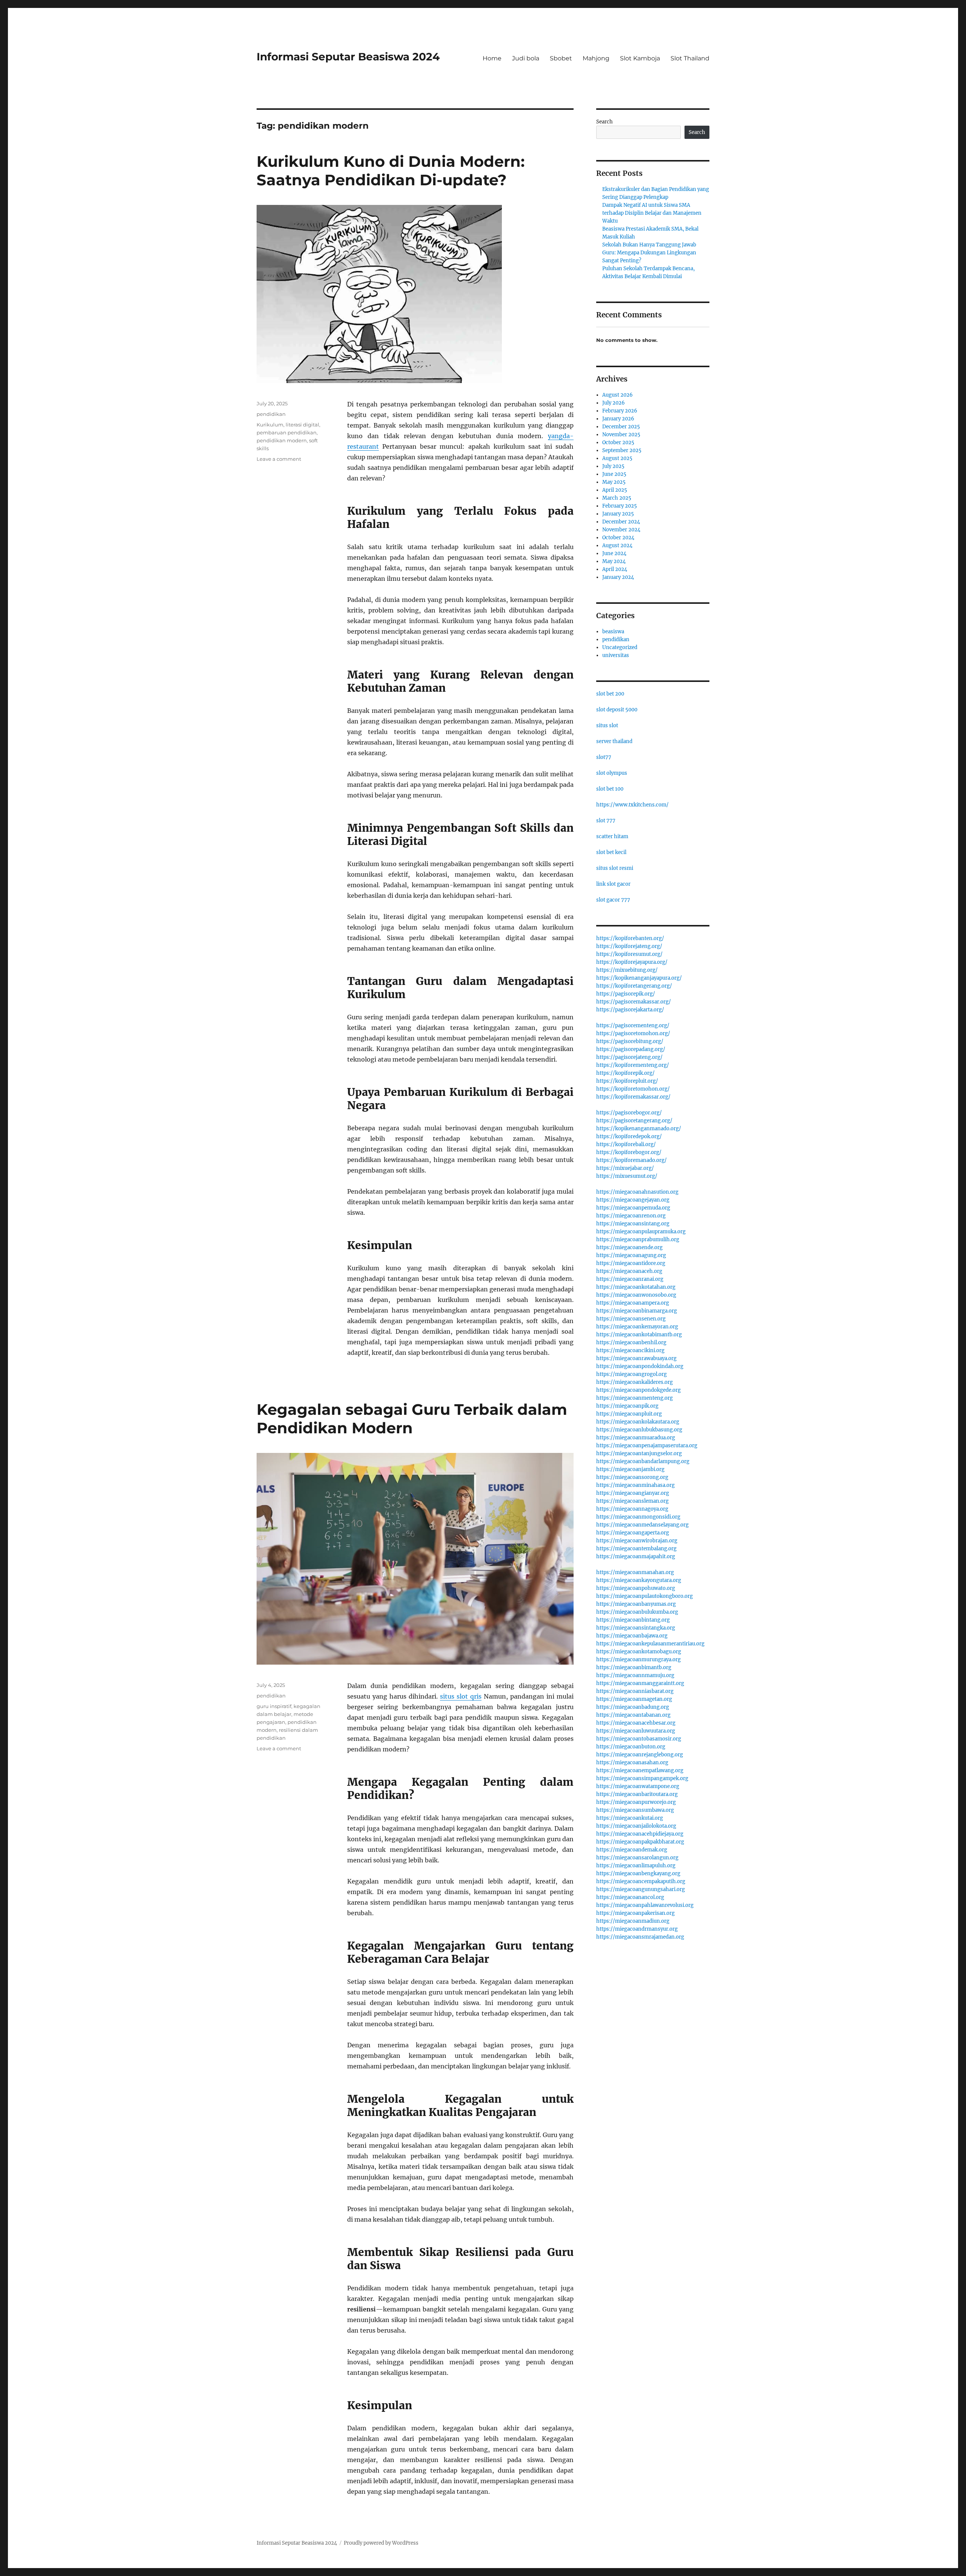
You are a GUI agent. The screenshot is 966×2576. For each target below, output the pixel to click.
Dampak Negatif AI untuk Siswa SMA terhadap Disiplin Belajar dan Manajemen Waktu (652, 213)
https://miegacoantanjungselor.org (639, 1453)
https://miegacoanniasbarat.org (635, 1691)
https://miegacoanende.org (629, 1247)
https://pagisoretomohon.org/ (633, 1033)
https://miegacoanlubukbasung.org (639, 1430)
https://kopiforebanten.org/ (630, 938)
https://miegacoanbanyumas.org (636, 1604)
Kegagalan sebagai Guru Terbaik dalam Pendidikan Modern (412, 1419)
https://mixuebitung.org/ (627, 970)
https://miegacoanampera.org (633, 1303)
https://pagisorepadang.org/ (631, 1049)
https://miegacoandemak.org (632, 1850)
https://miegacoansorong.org (632, 1477)
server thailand (614, 741)
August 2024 (617, 546)
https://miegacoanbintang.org (633, 1620)
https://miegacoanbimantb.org (634, 1667)
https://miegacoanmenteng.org (635, 1398)
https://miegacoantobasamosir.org (639, 1739)
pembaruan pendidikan (287, 432)
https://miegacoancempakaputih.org (641, 1881)
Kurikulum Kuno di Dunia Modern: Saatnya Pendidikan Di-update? (391, 171)
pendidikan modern (282, 440)
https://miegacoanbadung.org (633, 1707)
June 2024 (614, 553)
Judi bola (526, 58)
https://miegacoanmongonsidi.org (638, 1517)
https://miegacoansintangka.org (636, 1628)
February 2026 (620, 411)
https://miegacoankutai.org (630, 1818)
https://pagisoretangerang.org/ (634, 1121)
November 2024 (621, 530)
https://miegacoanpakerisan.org (635, 1913)
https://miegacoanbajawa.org (632, 1636)
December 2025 (621, 427)
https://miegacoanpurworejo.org (636, 1802)
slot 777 (606, 821)
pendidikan (271, 414)
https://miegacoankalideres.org (635, 1382)
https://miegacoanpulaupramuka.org (641, 1232)
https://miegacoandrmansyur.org (637, 1929)
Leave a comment (279, 459)
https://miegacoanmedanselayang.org (642, 1525)
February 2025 (620, 506)
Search (605, 122)
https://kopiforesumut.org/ (629, 954)
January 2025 (618, 514)
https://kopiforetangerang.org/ (634, 986)
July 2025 (613, 466)
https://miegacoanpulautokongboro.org (645, 1596)
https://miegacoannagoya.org (632, 1509)
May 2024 (614, 561)
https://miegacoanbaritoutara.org (637, 1794)
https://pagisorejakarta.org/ (630, 1010)
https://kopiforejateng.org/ (629, 946)
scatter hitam (612, 836)
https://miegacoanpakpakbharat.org (640, 1842)
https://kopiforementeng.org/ (633, 1065)
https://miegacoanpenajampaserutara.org (647, 1446)
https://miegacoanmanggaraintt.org (640, 1683)
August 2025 (617, 458)
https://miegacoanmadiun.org (633, 1921)
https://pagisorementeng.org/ (633, 1026)
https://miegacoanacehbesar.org (636, 1723)
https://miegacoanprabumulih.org (638, 1240)
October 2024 (618, 538)
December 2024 (621, 522)
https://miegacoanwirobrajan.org (637, 1541)
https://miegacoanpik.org (627, 1406)
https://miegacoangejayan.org (633, 1200)
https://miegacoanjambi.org (630, 1469)
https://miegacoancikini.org (630, 1350)
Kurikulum (270, 425)
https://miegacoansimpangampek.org (642, 1778)
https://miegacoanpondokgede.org (638, 1390)
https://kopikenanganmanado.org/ (639, 1129)
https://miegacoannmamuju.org (635, 1675)
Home (492, 58)
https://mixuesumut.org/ (627, 1176)
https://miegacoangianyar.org (633, 1493)
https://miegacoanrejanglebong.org (640, 1755)
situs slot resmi (615, 868)
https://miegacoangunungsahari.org (641, 1889)
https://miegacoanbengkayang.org (638, 1874)
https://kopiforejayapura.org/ (632, 962)
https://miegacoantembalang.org (636, 1549)
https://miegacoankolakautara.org (638, 1422)
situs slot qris (461, 1696)
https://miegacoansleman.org (632, 1501)
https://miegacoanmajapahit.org (636, 1557)
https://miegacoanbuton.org (631, 1747)
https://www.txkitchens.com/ (632, 805)
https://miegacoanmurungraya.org (638, 1660)
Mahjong (596, 58)
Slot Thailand (690, 58)
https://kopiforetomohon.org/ (633, 1089)
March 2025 (617, 498)
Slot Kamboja (640, 58)
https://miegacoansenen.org (631, 1319)
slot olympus (612, 773)
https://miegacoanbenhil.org (631, 1343)
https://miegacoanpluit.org (629, 1414)
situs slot (607, 726)
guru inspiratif (274, 1706)
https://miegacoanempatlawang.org (640, 1770)
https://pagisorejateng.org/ (629, 1057)
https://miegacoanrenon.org (631, 1216)
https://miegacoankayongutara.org (639, 1580)
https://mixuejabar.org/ (625, 1168)
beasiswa (613, 632)
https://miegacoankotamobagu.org (639, 1652)
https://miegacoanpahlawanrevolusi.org (645, 1905)
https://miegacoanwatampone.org (638, 1786)
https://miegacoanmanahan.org (635, 1572)
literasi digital (302, 425)
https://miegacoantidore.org (631, 1263)
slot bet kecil (611, 852)
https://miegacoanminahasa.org (635, 1485)
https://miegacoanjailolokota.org (636, 1826)
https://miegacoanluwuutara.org (636, 1731)
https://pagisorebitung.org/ (630, 1041)
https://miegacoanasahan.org (632, 1763)
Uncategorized (620, 647)
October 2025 (618, 442)
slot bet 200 (610, 694)
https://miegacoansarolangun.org (637, 1858)
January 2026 (618, 419)
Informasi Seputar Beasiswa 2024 (348, 57)
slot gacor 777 (613, 900)
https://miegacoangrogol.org (631, 1374)
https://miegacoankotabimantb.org (639, 1335)
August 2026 (618, 395)
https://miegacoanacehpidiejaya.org (640, 1834)
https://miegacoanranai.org (630, 1279)
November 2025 (621, 435)
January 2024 (618, 577)
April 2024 (615, 569)
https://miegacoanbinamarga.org (637, 1311)
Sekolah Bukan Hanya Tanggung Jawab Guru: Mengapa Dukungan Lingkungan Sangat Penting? (649, 253)
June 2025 (614, 474)
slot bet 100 (610, 789)
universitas (616, 655)
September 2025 (622, 450)
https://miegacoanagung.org (631, 1255)
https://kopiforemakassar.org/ (633, 1097)
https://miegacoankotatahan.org (636, 1287)
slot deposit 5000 (617, 710)
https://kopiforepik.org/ (625, 1073)
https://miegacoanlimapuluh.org (636, 1866)
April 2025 (615, 490)
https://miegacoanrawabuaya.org (636, 1358)
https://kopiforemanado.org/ (631, 1160)
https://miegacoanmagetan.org (634, 1699)
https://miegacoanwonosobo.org (636, 1295)
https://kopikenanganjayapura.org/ (639, 978)
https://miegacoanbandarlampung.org (643, 1461)
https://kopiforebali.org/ (626, 1144)
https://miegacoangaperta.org (633, 1533)
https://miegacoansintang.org (633, 1224)
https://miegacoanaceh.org (629, 1271)
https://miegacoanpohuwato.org (636, 1588)
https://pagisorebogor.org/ (629, 1113)
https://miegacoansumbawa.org (635, 1810)
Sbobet (561, 58)
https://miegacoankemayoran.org (637, 1327)
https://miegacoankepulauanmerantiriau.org (650, 1644)
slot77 (604, 757)
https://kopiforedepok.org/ (629, 1136)
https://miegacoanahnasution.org (637, 1192)
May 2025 (614, 482)
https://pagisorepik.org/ (626, 994)
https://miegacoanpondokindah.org (640, 1366)
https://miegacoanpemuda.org (633, 1208)
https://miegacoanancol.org (630, 1897)
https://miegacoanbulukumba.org (637, 1612)
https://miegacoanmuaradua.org (636, 1438)
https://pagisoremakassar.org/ (634, 1002)
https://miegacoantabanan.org (633, 1715)
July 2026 (614, 403)
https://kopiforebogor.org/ (629, 1152)
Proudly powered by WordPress (381, 2543)
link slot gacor (613, 884)
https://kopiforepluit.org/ (627, 1081)
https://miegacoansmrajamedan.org (640, 1937)
